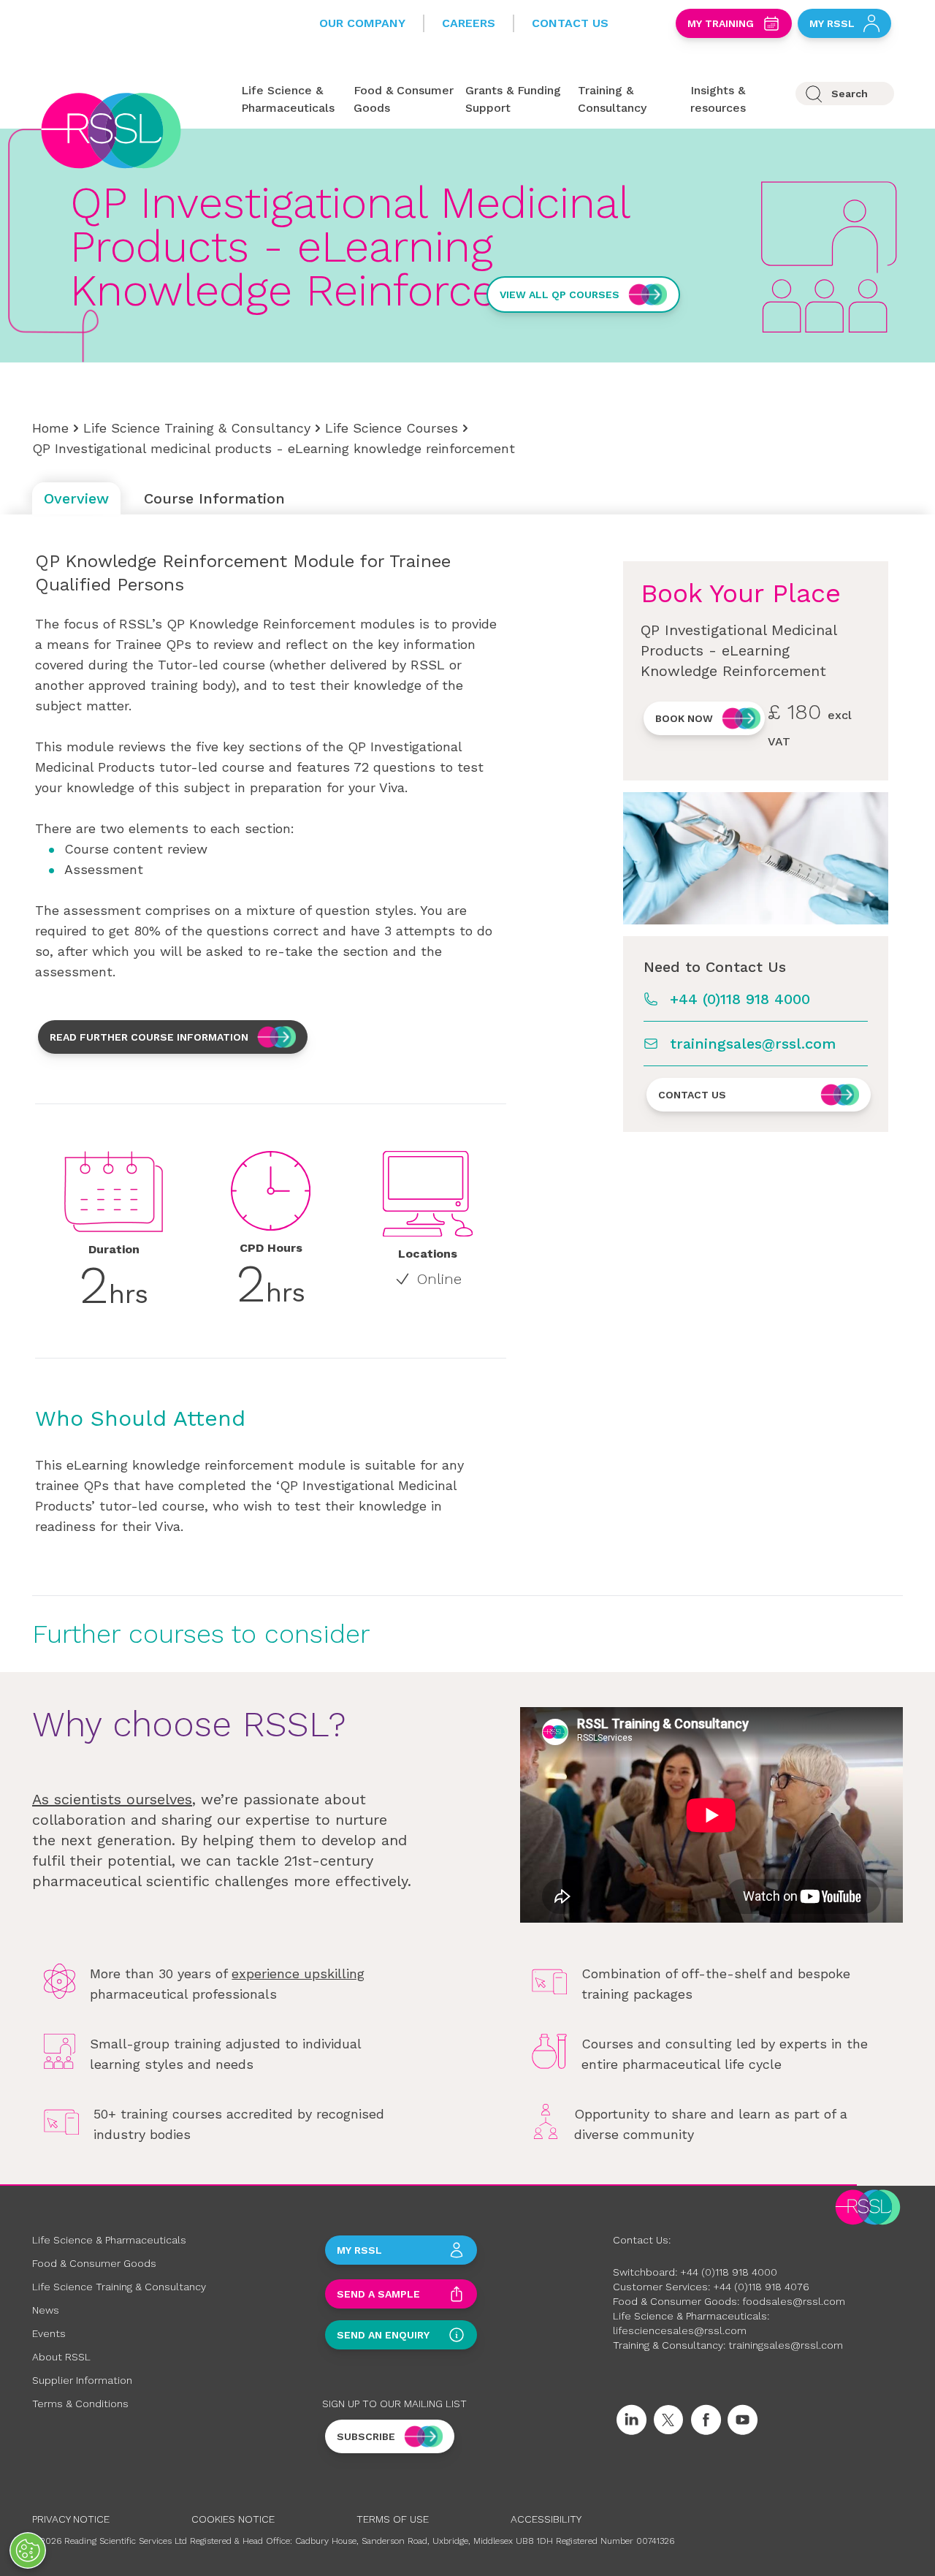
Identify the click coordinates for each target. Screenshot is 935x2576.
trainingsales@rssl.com (753, 1044)
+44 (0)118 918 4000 (740, 999)
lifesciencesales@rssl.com (680, 2330)
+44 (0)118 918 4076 (761, 2287)
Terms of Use (393, 2519)
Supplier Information (82, 2380)
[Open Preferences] (28, 2550)
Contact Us (570, 23)
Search (850, 94)
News (46, 2310)
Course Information (214, 498)
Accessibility (546, 2519)
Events (49, 2333)
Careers (469, 23)
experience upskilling (298, 1973)
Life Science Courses (392, 428)
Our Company (362, 23)
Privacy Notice (71, 2519)
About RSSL (61, 2357)
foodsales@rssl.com (794, 2301)
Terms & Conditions (80, 2404)
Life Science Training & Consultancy (197, 428)
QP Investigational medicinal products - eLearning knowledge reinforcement (274, 448)
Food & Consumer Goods (94, 2263)
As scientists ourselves (112, 1799)
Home (50, 428)
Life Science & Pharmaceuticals (109, 2240)
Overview (76, 498)
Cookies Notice (233, 2519)
